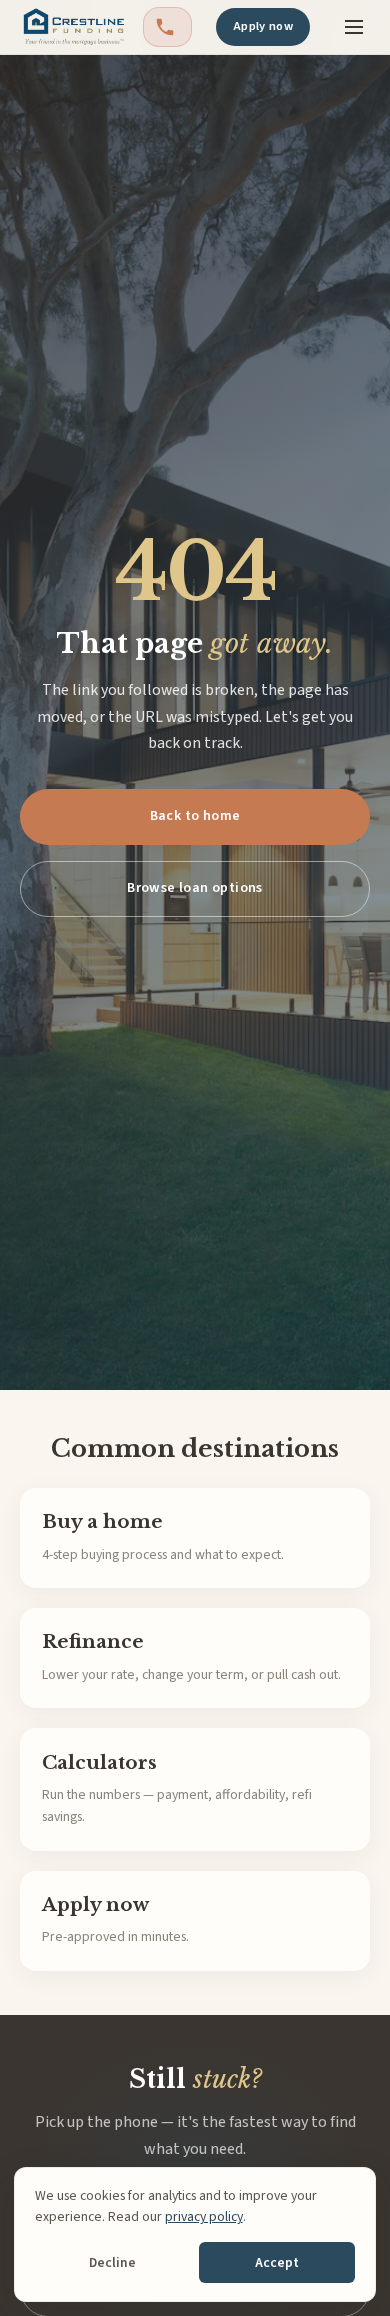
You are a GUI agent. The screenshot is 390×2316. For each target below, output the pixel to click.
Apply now (263, 26)
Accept (277, 2263)
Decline (112, 2263)
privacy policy (204, 2217)
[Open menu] (354, 27)
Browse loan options (195, 888)
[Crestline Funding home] (73, 27)
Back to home (195, 816)
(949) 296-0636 (167, 27)
